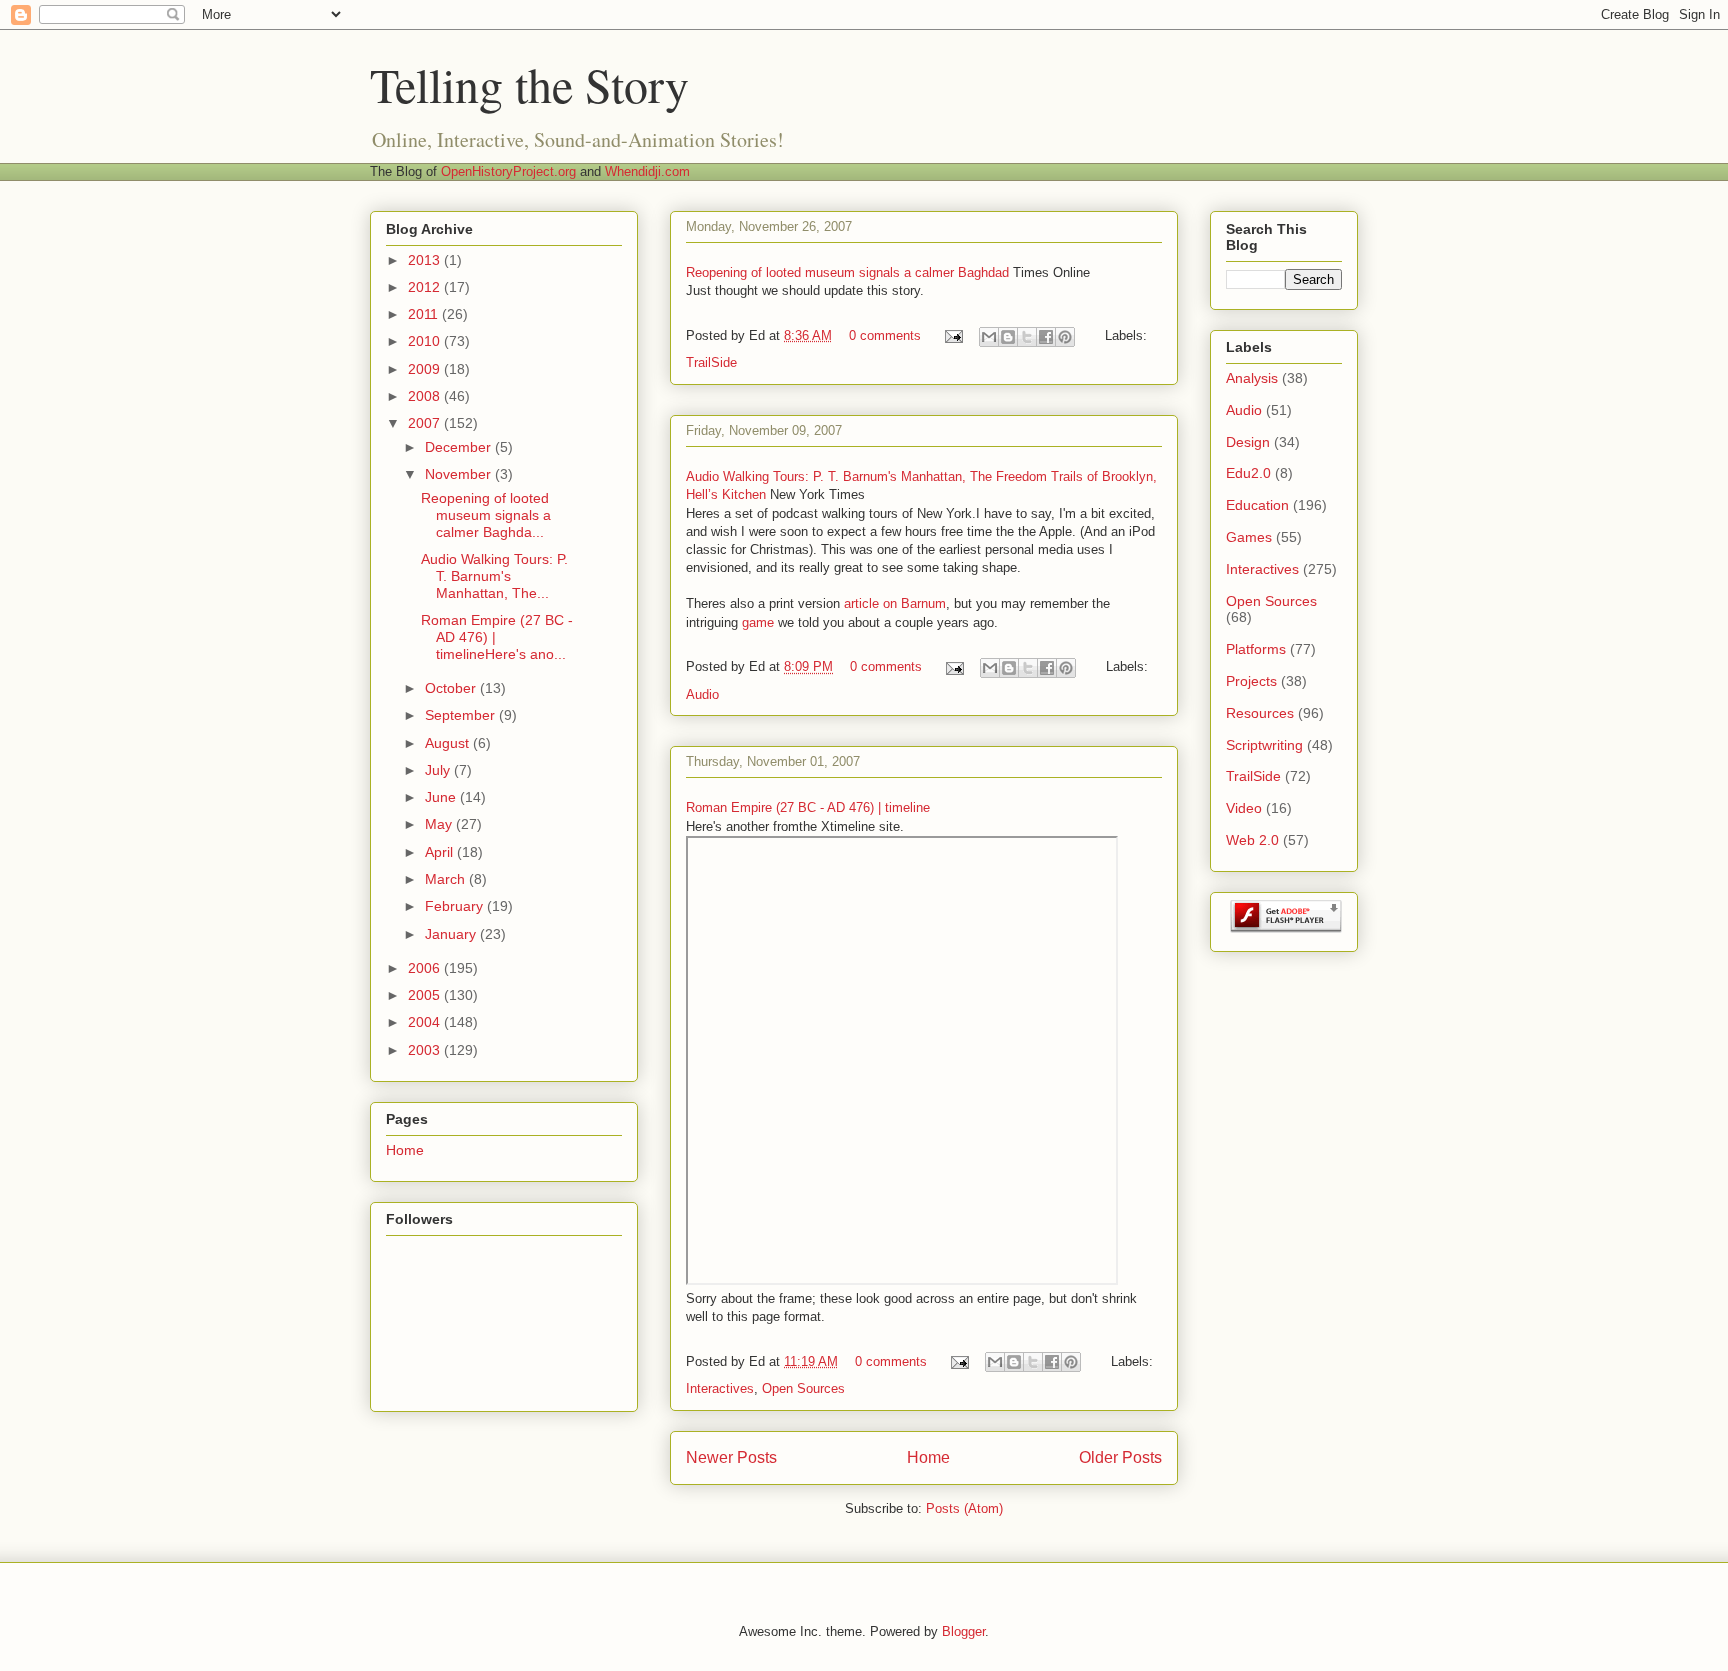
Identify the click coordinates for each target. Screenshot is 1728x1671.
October (452, 688)
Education (1257, 505)
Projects (1251, 681)
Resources (1260, 713)
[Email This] (989, 337)
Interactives (720, 1388)
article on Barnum (895, 603)
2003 (426, 1050)
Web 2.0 (1252, 840)
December (460, 447)
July (439, 770)
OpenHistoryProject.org (508, 171)
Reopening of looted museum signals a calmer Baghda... (486, 515)
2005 (426, 995)
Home (928, 1457)
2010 (426, 341)
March (447, 879)
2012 (426, 287)
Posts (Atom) (964, 1508)
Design (1248, 442)
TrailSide (711, 362)
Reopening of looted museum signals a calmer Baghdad (847, 272)
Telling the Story (529, 84)
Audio (702, 694)
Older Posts (1120, 1457)
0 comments (885, 335)
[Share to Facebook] (1046, 337)
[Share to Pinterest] (1065, 337)
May (440, 824)
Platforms (1256, 649)
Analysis (1252, 378)
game (758, 622)
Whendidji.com (647, 171)
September (462, 715)
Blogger (963, 1631)
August (449, 743)
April (441, 852)
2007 (426, 423)
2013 (426, 260)
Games (1249, 537)
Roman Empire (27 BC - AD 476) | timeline (808, 807)
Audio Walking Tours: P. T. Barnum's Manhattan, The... (494, 576)
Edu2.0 (1248, 473)
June (442, 797)
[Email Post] (952, 335)
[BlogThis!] (1008, 337)
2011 (425, 314)
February (456, 906)
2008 (426, 396)
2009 (426, 369)
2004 (426, 1022)
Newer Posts (731, 1457)
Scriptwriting (1264, 745)
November (460, 474)
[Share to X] (1027, 337)
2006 (426, 968)
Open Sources (803, 1388)
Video (1244, 808)
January (452, 934)
